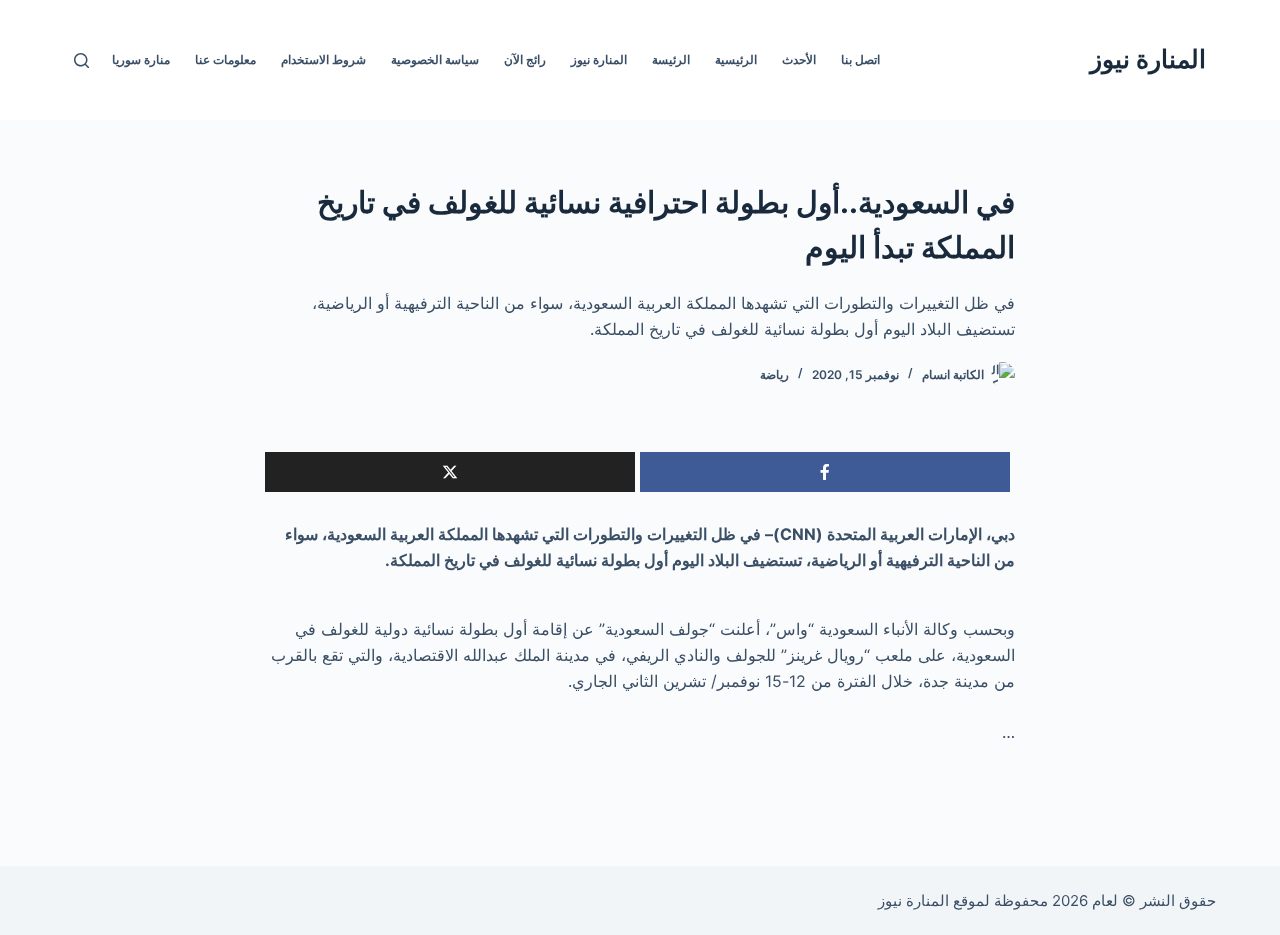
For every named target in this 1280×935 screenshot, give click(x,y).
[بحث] (81, 60)
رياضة (774, 374)
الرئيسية (736, 59)
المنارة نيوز (1148, 59)
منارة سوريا (141, 59)
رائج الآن (525, 59)
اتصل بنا (860, 59)
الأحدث (799, 59)
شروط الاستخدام (323, 59)
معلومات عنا (225, 59)
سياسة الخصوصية (435, 59)
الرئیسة (671, 59)
